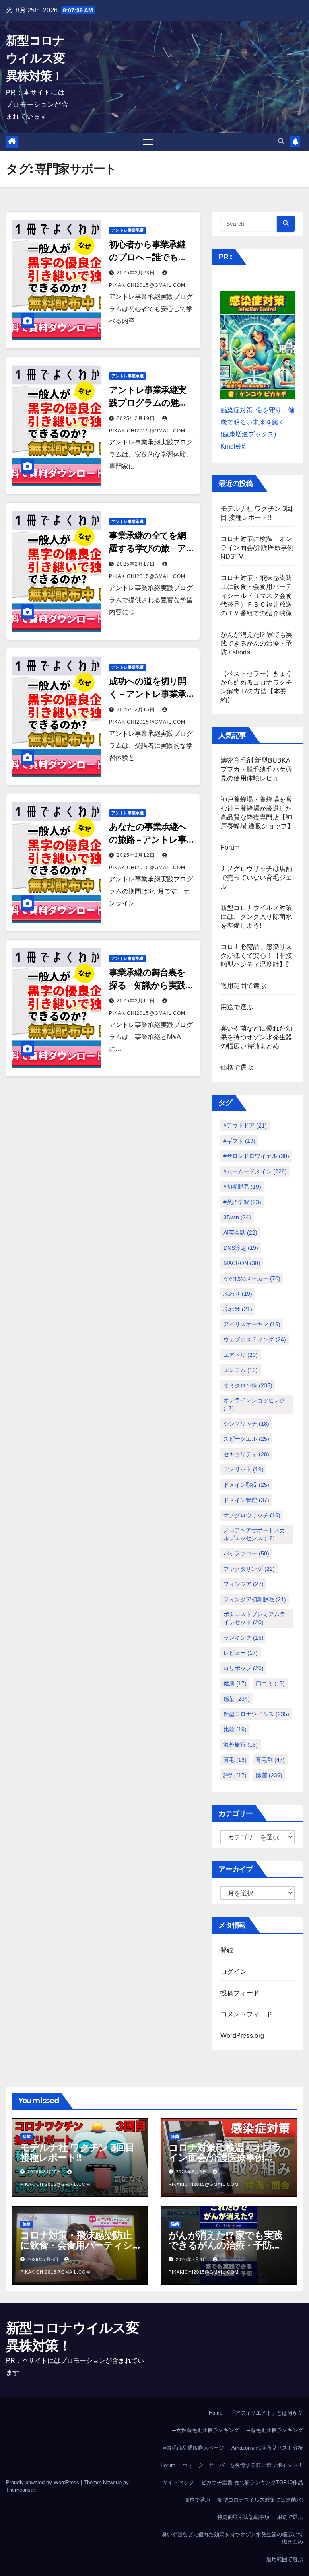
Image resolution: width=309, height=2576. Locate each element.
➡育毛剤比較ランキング (275, 2430)
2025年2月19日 (137, 418)
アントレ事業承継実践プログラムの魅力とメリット (148, 403)
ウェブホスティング (255, 1339)
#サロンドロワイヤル (256, 1156)
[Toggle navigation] (148, 142)
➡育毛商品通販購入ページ (193, 2448)
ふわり (238, 1294)
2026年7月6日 (44, 2259)
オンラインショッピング (254, 1404)
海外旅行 (241, 1745)
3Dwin (237, 1217)
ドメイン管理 (246, 1500)
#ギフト (239, 1141)
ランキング (243, 1638)
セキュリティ (246, 1454)
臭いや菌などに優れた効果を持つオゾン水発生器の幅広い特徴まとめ (256, 1037)
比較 (235, 1729)
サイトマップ (178, 2482)
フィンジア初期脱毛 (255, 1599)
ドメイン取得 (246, 1485)
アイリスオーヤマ (252, 1324)
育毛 (235, 1760)
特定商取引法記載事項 (243, 2517)
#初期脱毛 (242, 1187)
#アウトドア (245, 1125)
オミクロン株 (248, 1385)
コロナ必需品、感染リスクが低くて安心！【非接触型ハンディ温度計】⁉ (256, 956)
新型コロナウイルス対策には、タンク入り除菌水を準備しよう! (256, 917)
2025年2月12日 (137, 855)
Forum (230, 847)
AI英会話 (240, 1232)
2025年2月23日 (137, 273)
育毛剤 (270, 1760)
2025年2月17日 (137, 564)
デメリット (243, 1469)
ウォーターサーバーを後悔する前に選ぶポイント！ (243, 2465)
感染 (237, 1699)
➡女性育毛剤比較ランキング (205, 2430)
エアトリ (241, 1355)
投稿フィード (240, 1993)
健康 (235, 1683)
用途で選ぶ (237, 1007)
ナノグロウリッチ (252, 1515)
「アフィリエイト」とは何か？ (266, 2413)
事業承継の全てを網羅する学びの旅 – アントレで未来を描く (148, 548)
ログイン (234, 1972)
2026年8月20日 (45, 2172)
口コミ (270, 1683)
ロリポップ (243, 1668)
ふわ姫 (238, 1309)
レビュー (241, 1653)
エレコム (241, 1370)
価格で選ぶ (237, 1067)
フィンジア (243, 1584)
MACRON (242, 1263)
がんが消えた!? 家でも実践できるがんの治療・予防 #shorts (257, 643)
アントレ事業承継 (128, 230)
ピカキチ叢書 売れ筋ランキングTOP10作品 (252, 2482)
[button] (281, 141)
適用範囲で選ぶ (243, 986)
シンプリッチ (246, 1424)
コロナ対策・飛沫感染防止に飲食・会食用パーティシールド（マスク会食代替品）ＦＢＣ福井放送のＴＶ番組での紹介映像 (256, 596)
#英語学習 (242, 1202)
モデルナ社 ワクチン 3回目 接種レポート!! (77, 2152)
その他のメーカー (252, 1278)
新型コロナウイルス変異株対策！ (35, 58)
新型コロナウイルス (256, 1714)
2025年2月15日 (137, 710)
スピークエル (246, 1439)
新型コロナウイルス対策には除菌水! (260, 2500)
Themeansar (20, 2490)
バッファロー (246, 1553)
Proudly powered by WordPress (43, 2482)
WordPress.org (242, 2036)
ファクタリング (249, 1569)
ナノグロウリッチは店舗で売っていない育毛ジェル (256, 878)
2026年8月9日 (192, 2172)
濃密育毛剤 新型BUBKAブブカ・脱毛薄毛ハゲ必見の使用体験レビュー (256, 769)
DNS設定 (241, 1248)
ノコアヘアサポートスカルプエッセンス (254, 1534)
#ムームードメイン (255, 1171)
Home (216, 2413)
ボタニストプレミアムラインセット (254, 1618)
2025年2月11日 (137, 1001)
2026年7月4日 (192, 2259)
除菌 (269, 1775)
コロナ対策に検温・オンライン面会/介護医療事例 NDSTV (257, 548)
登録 (227, 1950)
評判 (235, 1775)
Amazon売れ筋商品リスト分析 (267, 2448)
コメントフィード (247, 2014)
